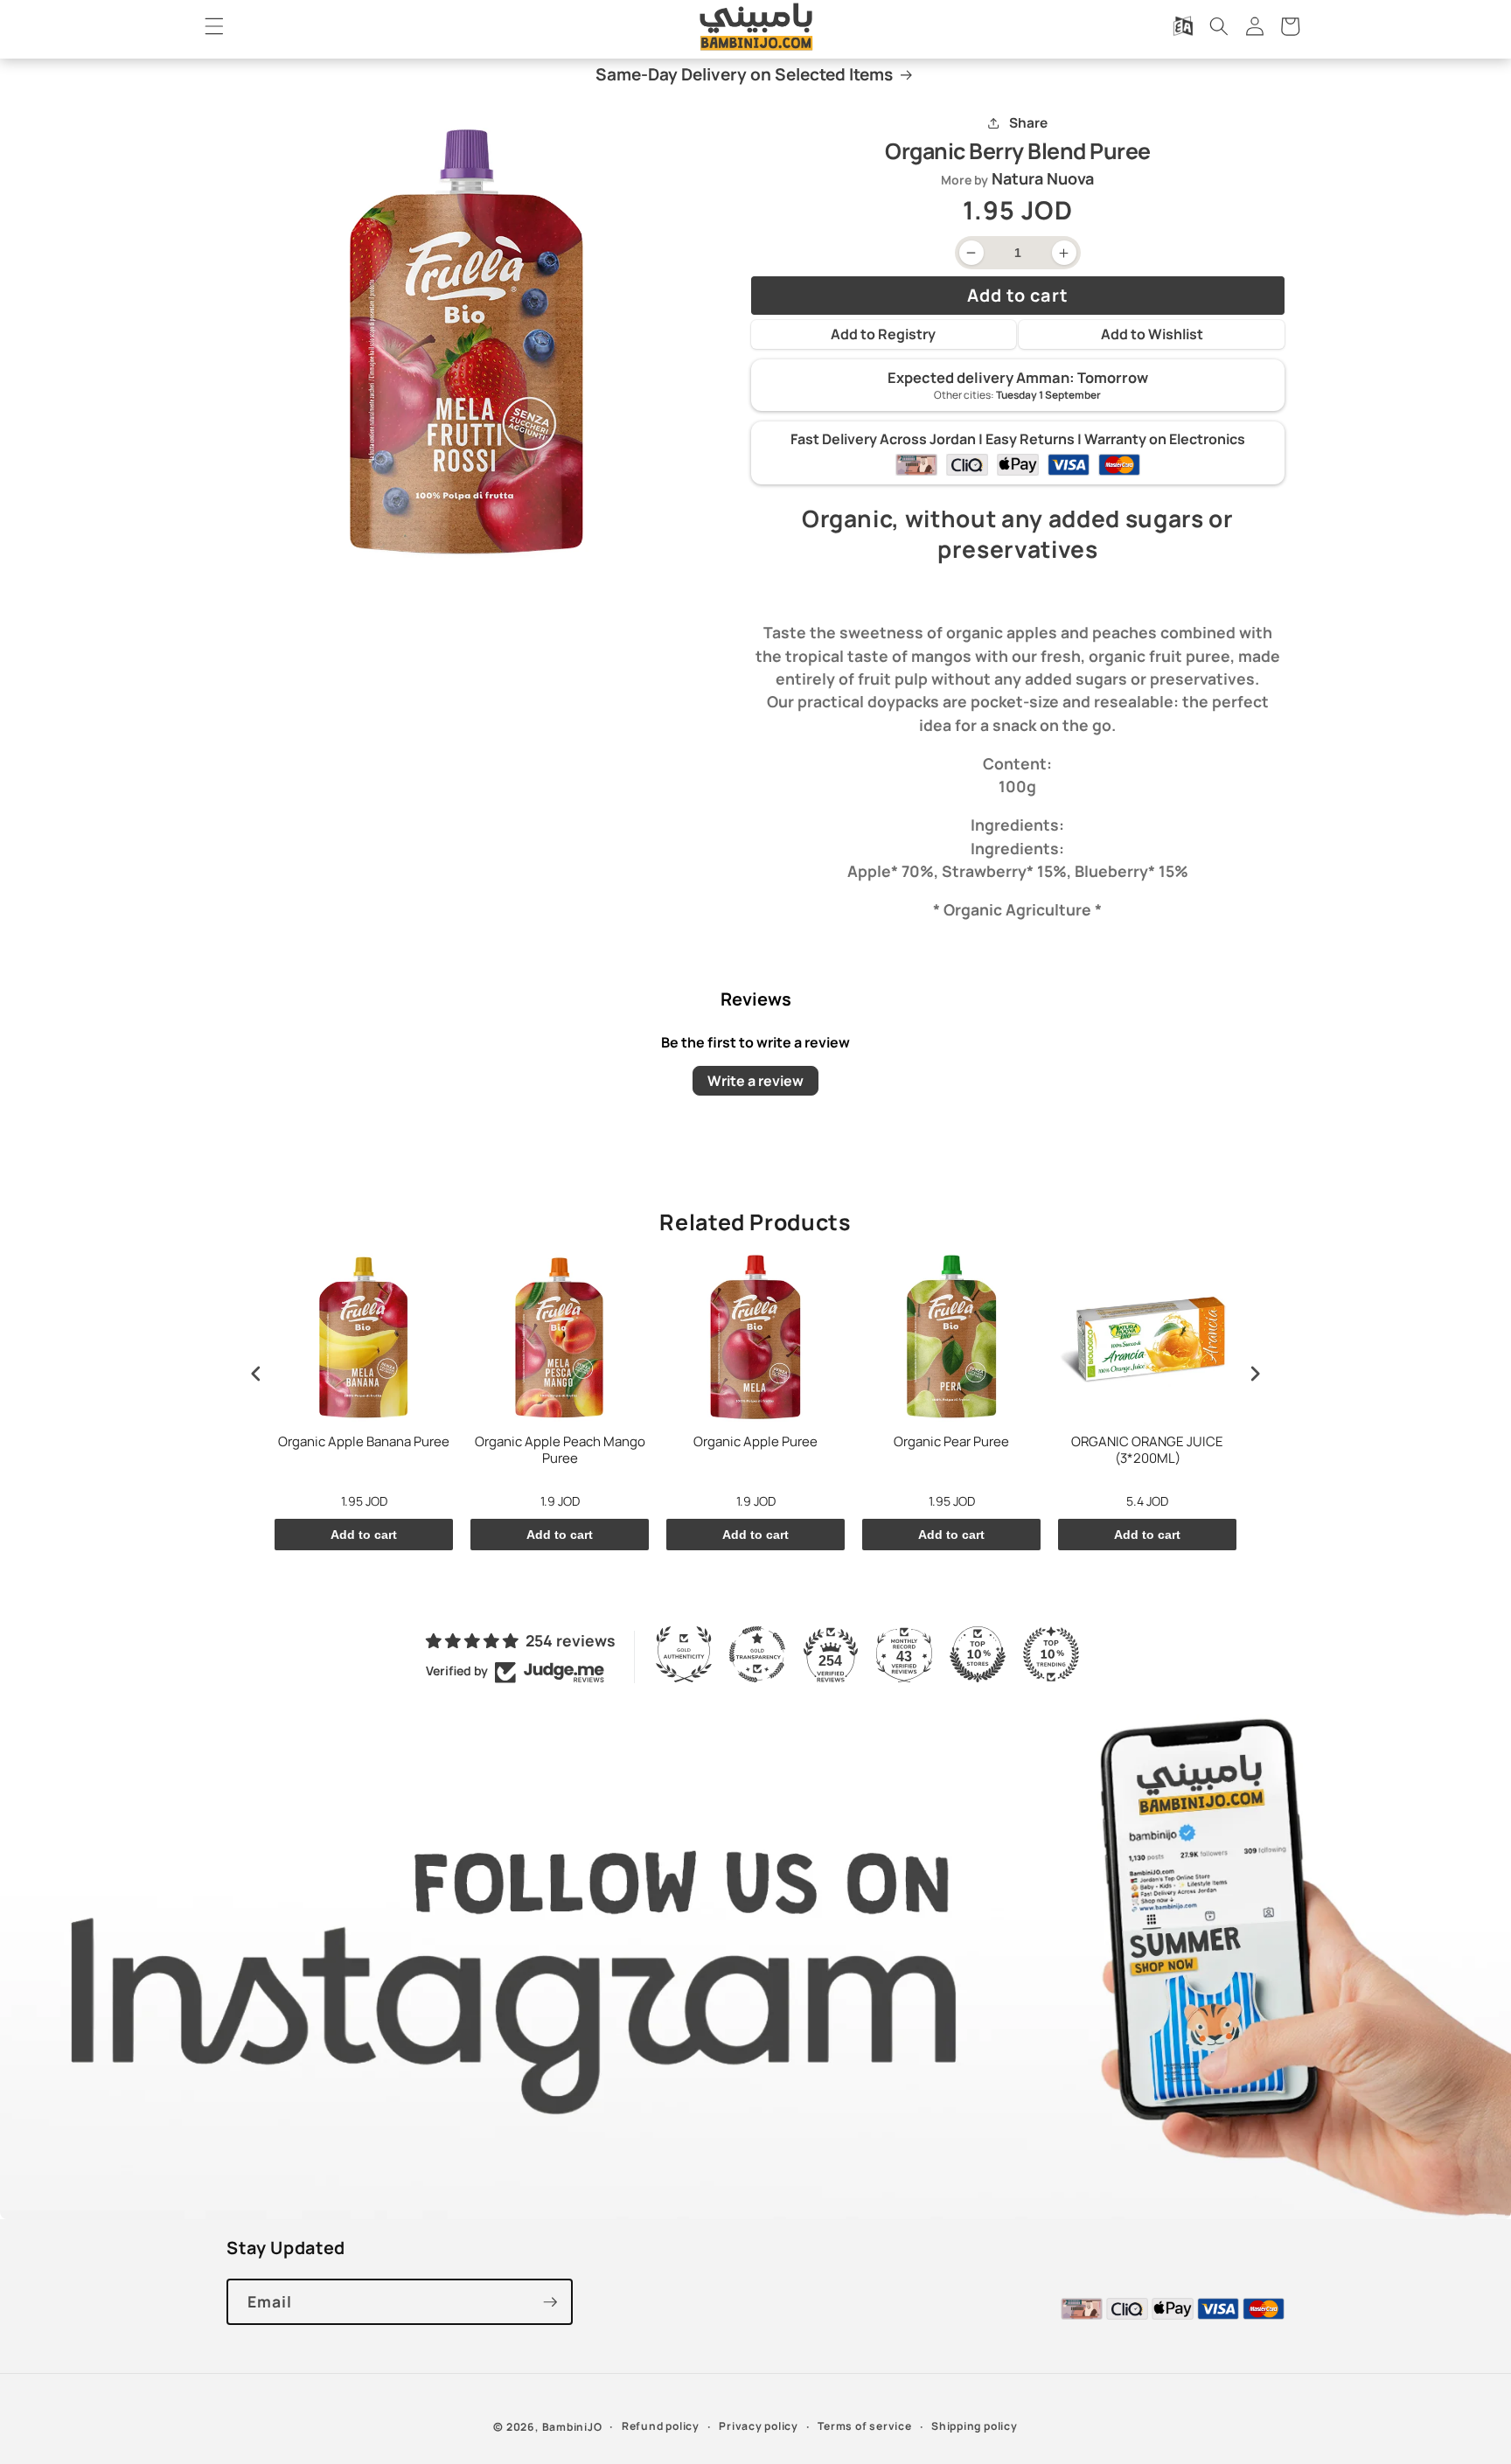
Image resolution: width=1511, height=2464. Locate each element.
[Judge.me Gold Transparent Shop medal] (757, 1654)
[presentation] (256, 1373)
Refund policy (661, 2426)
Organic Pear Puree (951, 1442)
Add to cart (364, 1535)
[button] (214, 26)
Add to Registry (883, 334)
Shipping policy (975, 2426)
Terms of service (864, 2426)
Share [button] (1028, 123)
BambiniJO (572, 2427)
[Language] (1183, 26)
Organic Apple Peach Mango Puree (560, 1451)
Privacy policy (759, 2426)
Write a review (755, 1081)
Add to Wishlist (1152, 334)
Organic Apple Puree (755, 1442)
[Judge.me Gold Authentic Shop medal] (684, 1654)
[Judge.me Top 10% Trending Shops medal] (1051, 1654)
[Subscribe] (550, 2302)
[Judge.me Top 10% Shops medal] (978, 1654)
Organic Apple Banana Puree (364, 1442)
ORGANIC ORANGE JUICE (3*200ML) (1147, 1451)
